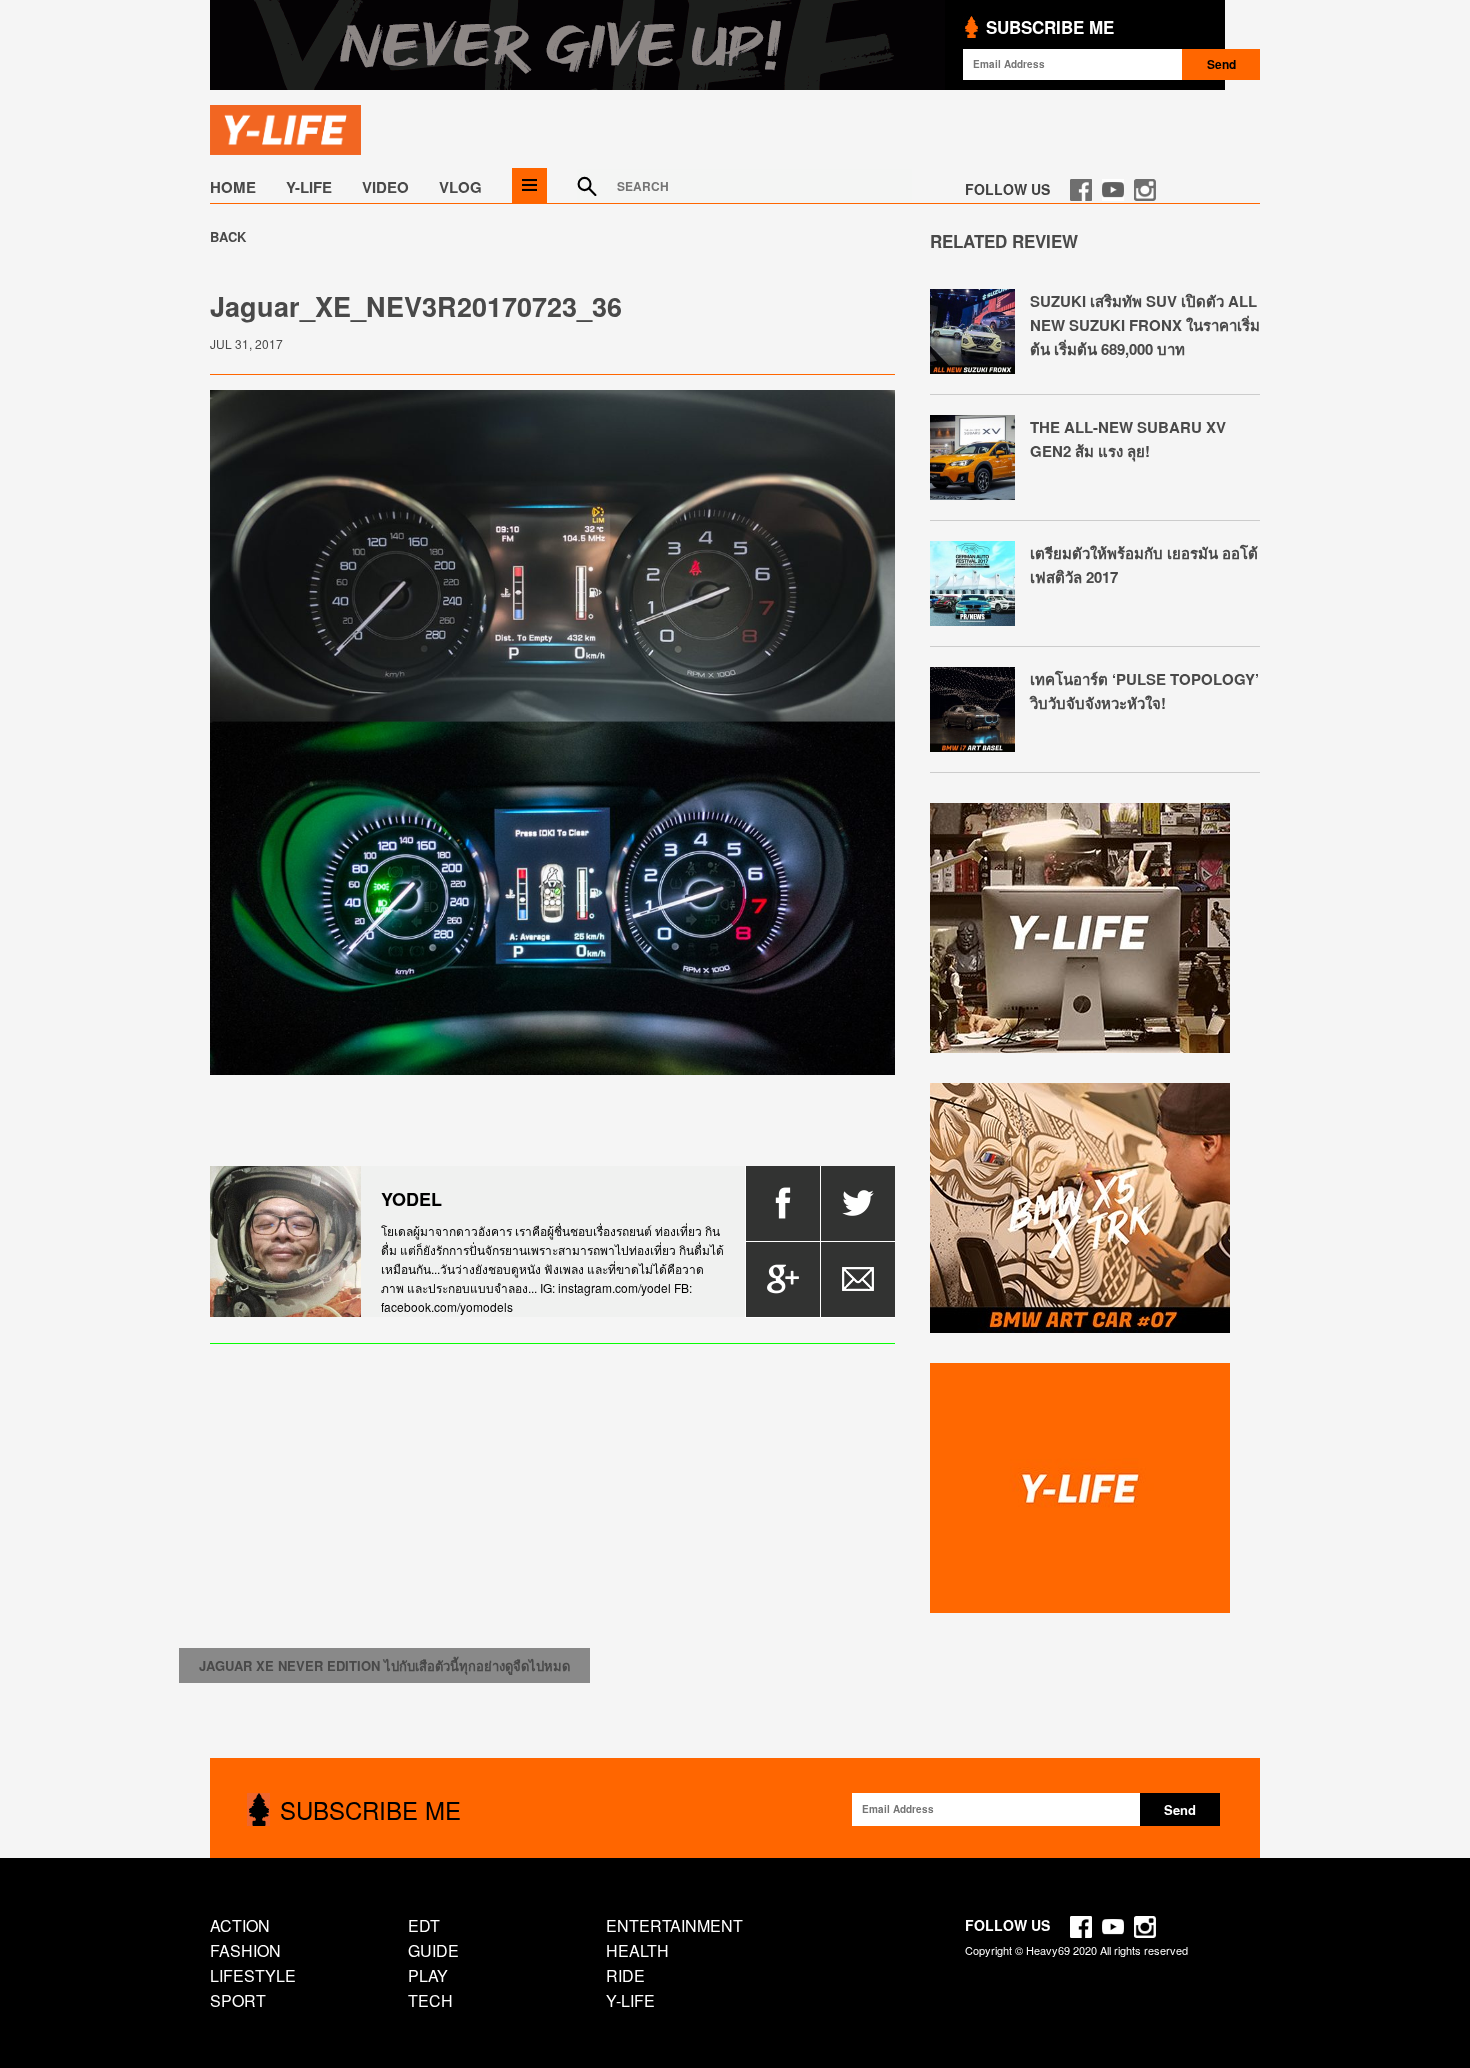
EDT (424, 1925)
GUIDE (433, 1950)
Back (228, 236)
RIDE (625, 1975)
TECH (430, 2000)
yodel (411, 1199)
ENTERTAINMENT (674, 1925)
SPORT (238, 2000)
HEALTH (637, 1950)
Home (233, 187)
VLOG (460, 187)
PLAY (428, 1975)
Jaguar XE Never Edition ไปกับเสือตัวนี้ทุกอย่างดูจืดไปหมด (384, 1665)
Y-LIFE (309, 187)
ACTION (240, 1925)
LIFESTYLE (253, 1975)
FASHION (245, 1950)
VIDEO (385, 187)
